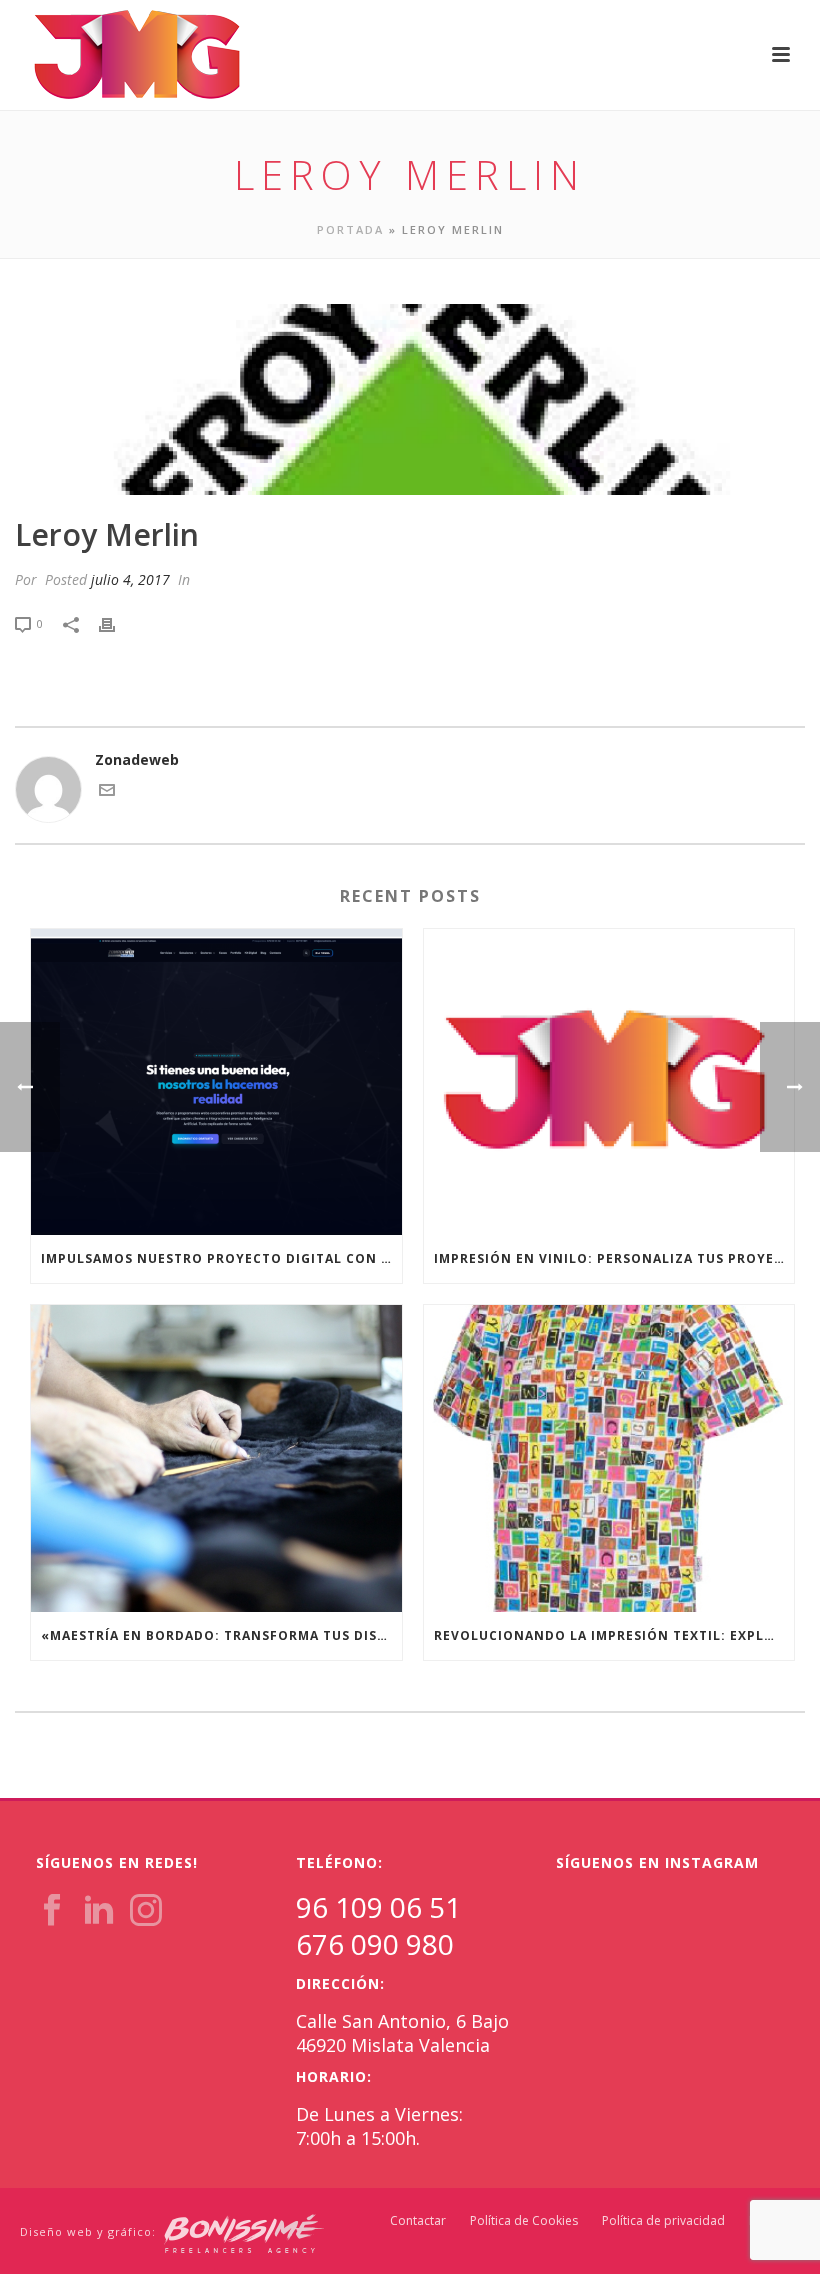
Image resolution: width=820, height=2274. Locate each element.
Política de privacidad (663, 2221)
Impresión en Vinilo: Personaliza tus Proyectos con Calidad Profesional (614, 1258)
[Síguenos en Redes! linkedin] (99, 1911)
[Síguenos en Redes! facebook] (52, 1911)
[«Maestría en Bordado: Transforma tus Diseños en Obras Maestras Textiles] (216, 1458)
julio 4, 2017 (130, 579)
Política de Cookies (524, 2221)
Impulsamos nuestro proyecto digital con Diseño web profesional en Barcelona (221, 1258)
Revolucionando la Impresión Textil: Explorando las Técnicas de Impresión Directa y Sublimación (614, 1635)
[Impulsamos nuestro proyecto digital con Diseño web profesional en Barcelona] (216, 1082)
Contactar (418, 2221)
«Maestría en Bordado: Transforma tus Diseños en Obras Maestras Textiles (221, 1635)
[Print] (117, 622)
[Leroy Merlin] (410, 399)
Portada (350, 229)
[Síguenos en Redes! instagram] (146, 1911)
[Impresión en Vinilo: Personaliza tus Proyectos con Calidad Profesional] (609, 1082)
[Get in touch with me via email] (107, 792)
